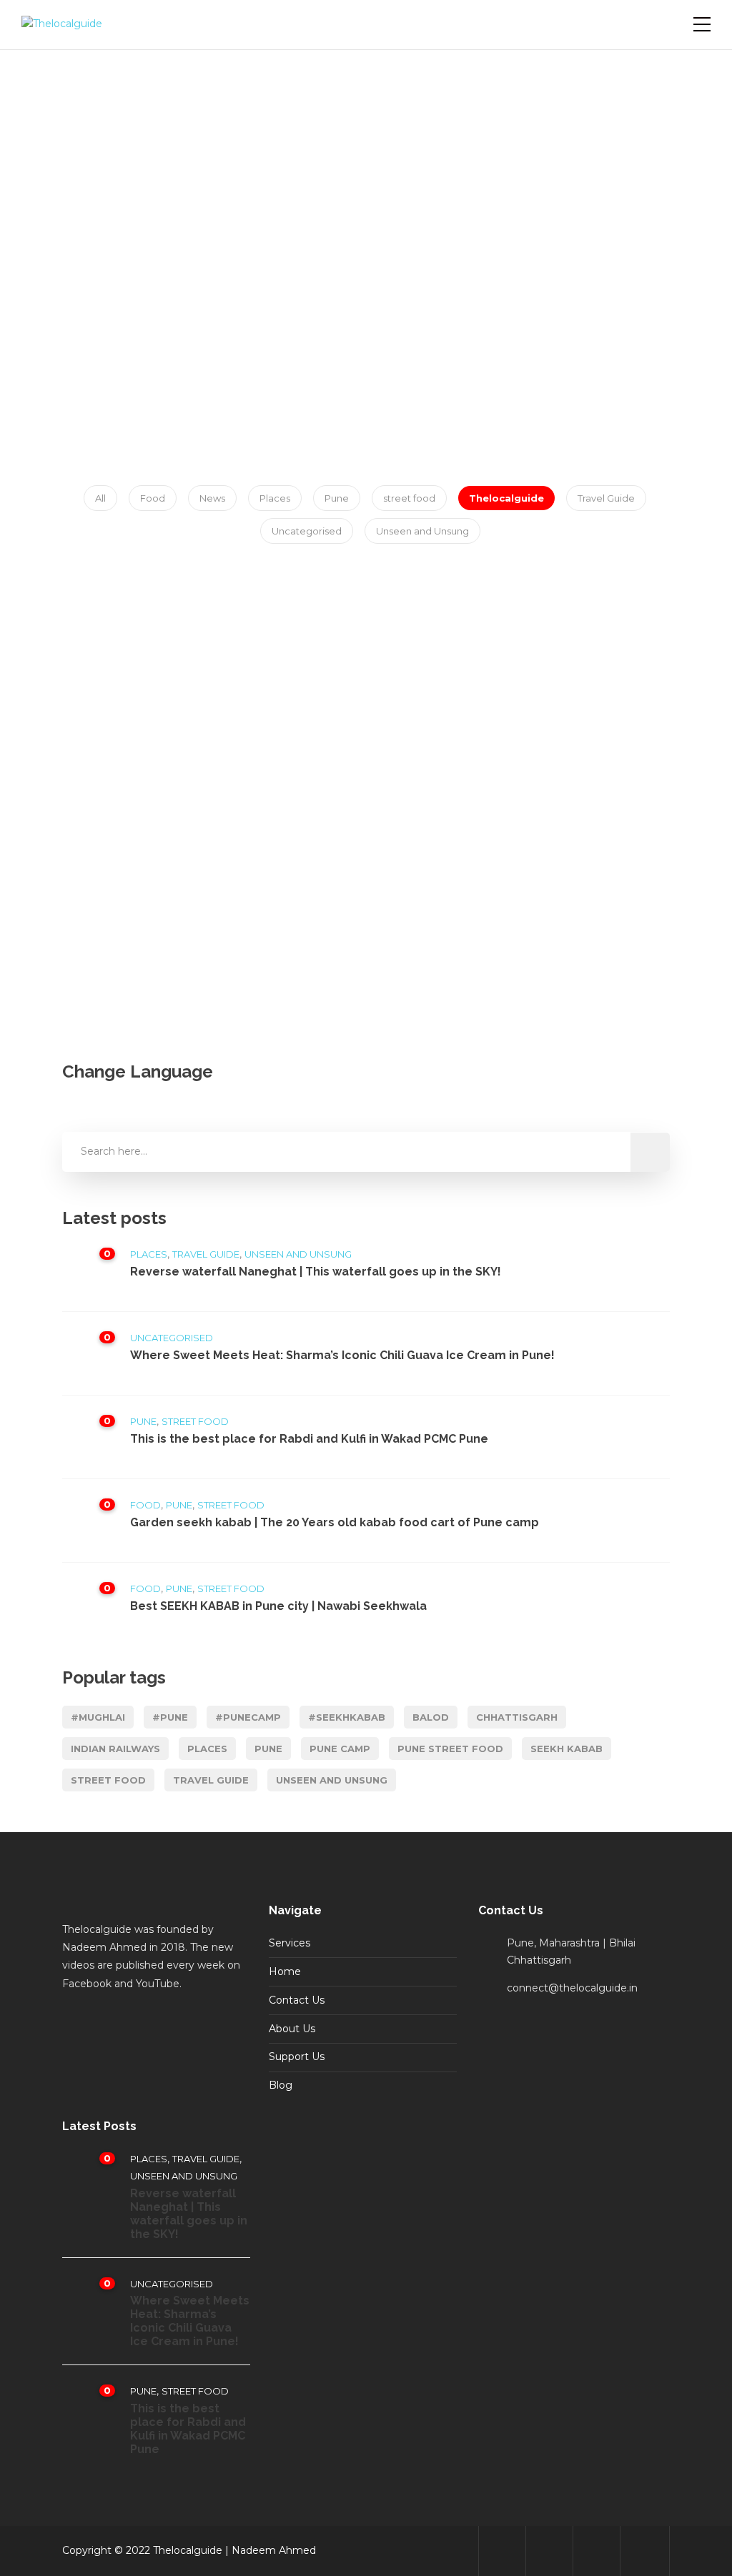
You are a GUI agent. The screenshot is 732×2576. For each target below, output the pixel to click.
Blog (281, 2085)
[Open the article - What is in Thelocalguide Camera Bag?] (135, 686)
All (100, 498)
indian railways (115, 1749)
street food (409, 498)
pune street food (450, 1749)
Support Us (297, 2057)
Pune (337, 498)
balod (431, 1717)
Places (275, 498)
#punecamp (248, 1717)
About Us (292, 2029)
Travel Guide (606, 498)
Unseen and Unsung (422, 531)
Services (290, 1943)
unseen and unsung (332, 1780)
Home (285, 1971)
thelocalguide (137, 855)
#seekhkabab (347, 1717)
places (207, 1749)
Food (153, 498)
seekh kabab (567, 1749)
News (212, 498)
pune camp (340, 1749)
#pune (170, 1717)
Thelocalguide (506, 498)
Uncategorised (307, 531)
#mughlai (98, 1717)
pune (268, 1749)
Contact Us (297, 2000)
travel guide (211, 1780)
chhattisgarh (517, 1717)
